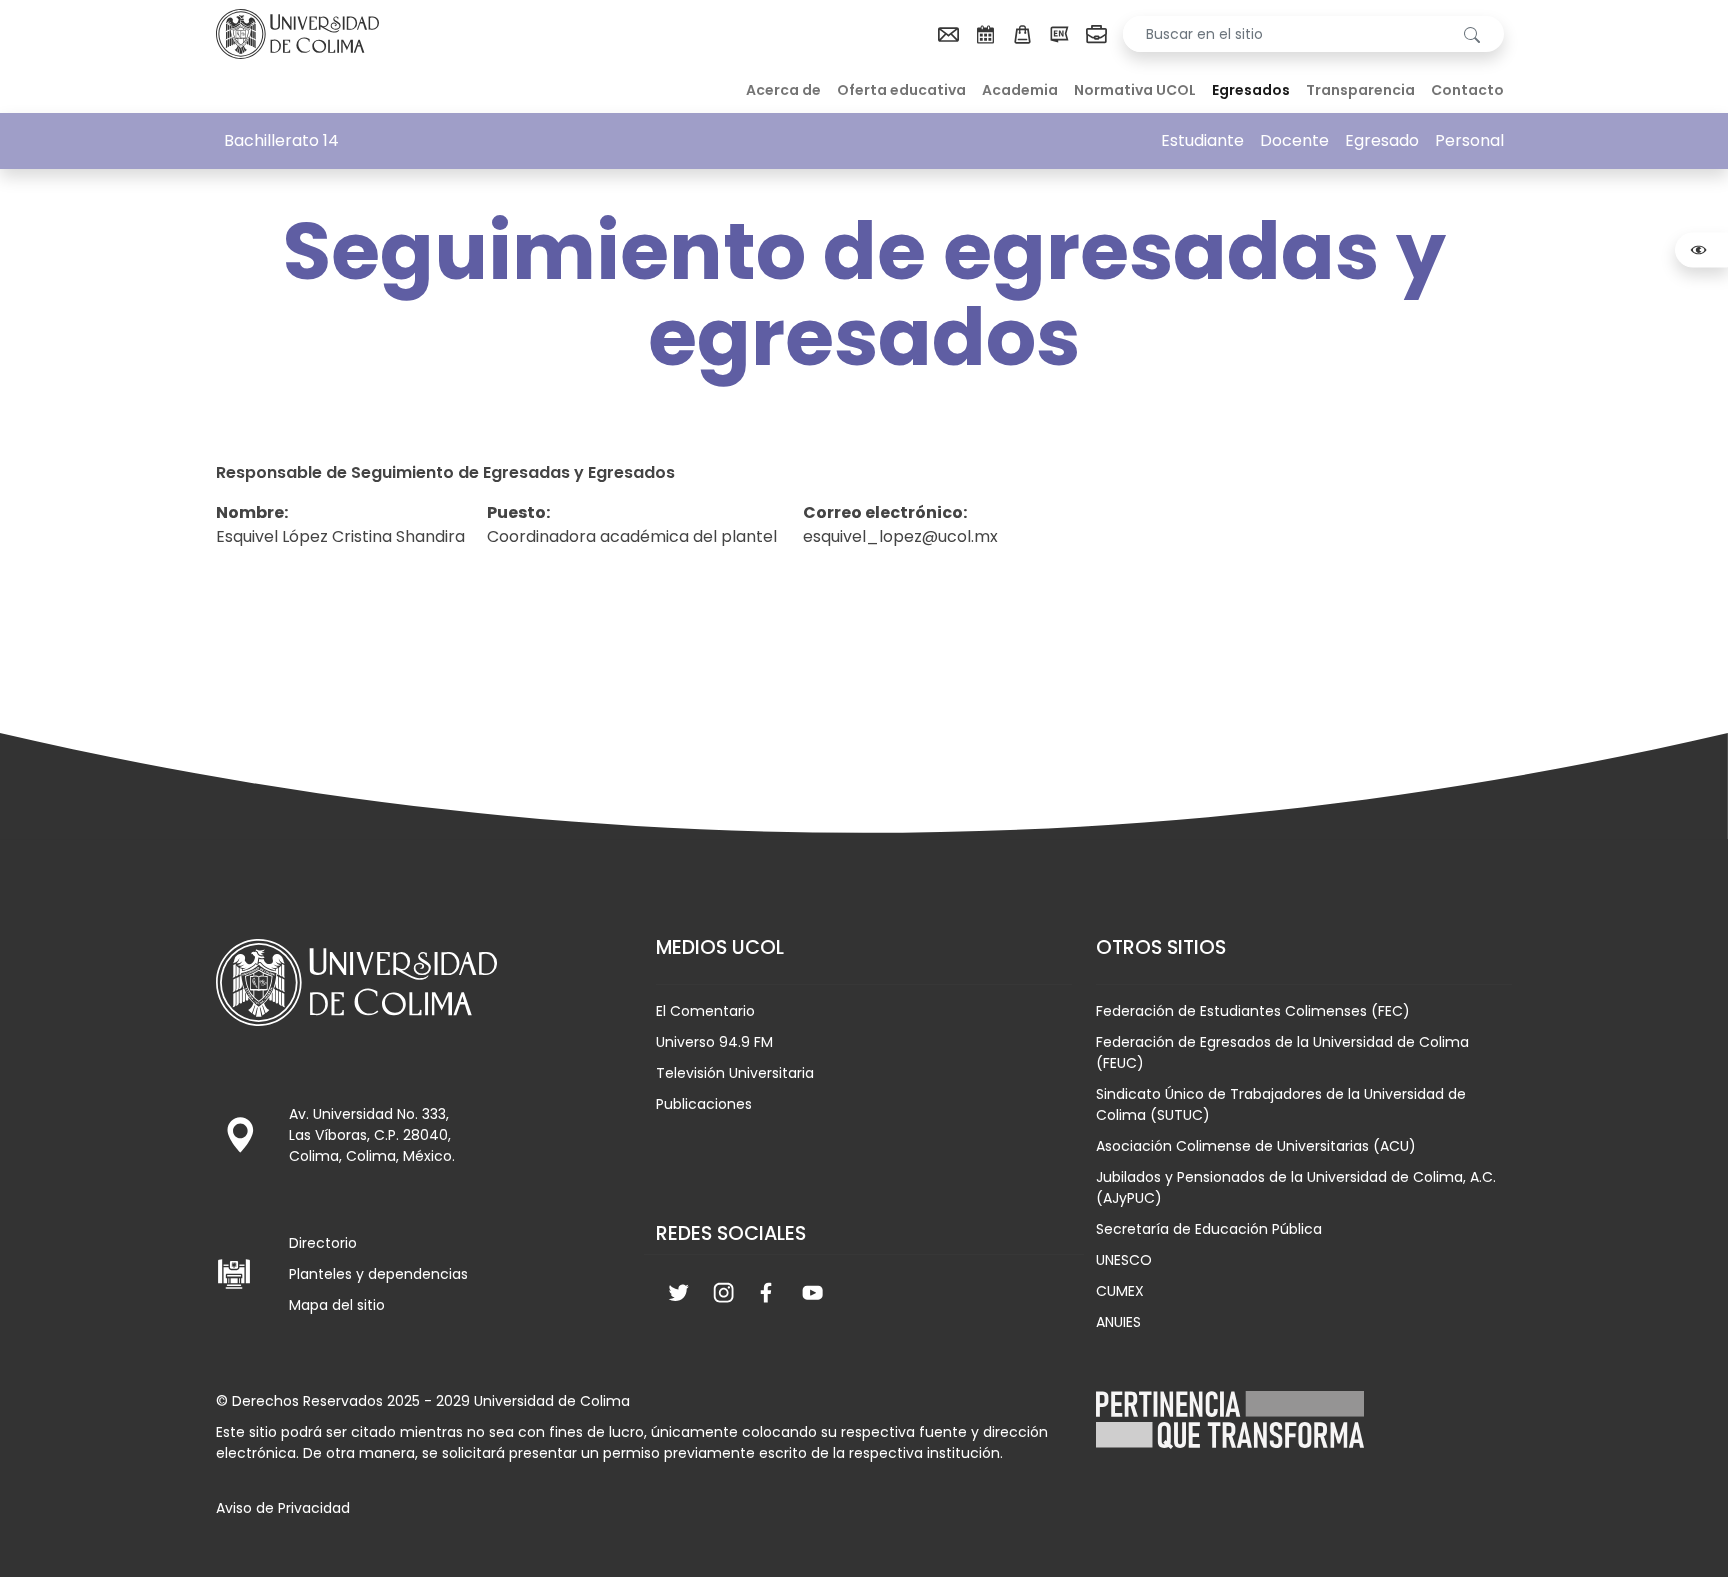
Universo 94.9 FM (714, 1042)
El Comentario (705, 1011)
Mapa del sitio (337, 1305)
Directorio (323, 1243)
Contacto (1467, 90)
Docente (1294, 140)
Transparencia (1360, 90)
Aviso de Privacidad (283, 1508)
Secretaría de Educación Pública (1209, 1229)
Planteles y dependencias (378, 1274)
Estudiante (1202, 140)
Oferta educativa (901, 90)
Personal (1469, 140)
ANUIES (1118, 1322)
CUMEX (1120, 1291)
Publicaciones (704, 1104)
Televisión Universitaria (735, 1073)
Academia (1020, 90)
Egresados (1251, 90)
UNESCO (1124, 1260)
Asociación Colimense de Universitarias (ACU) (1256, 1146)
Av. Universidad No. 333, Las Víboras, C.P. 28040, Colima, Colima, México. (372, 1135)
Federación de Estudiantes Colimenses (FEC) (1253, 1011)
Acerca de (783, 90)
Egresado (1382, 140)
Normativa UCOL (1135, 90)
